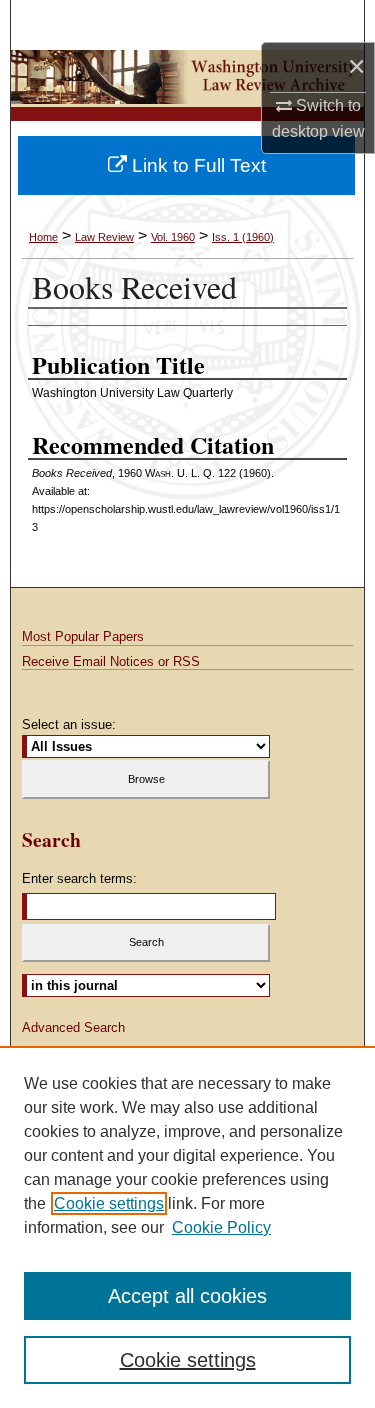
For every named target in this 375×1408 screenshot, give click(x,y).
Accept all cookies (187, 1296)
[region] (187, 1227)
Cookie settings (109, 1203)
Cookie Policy (221, 1227)
